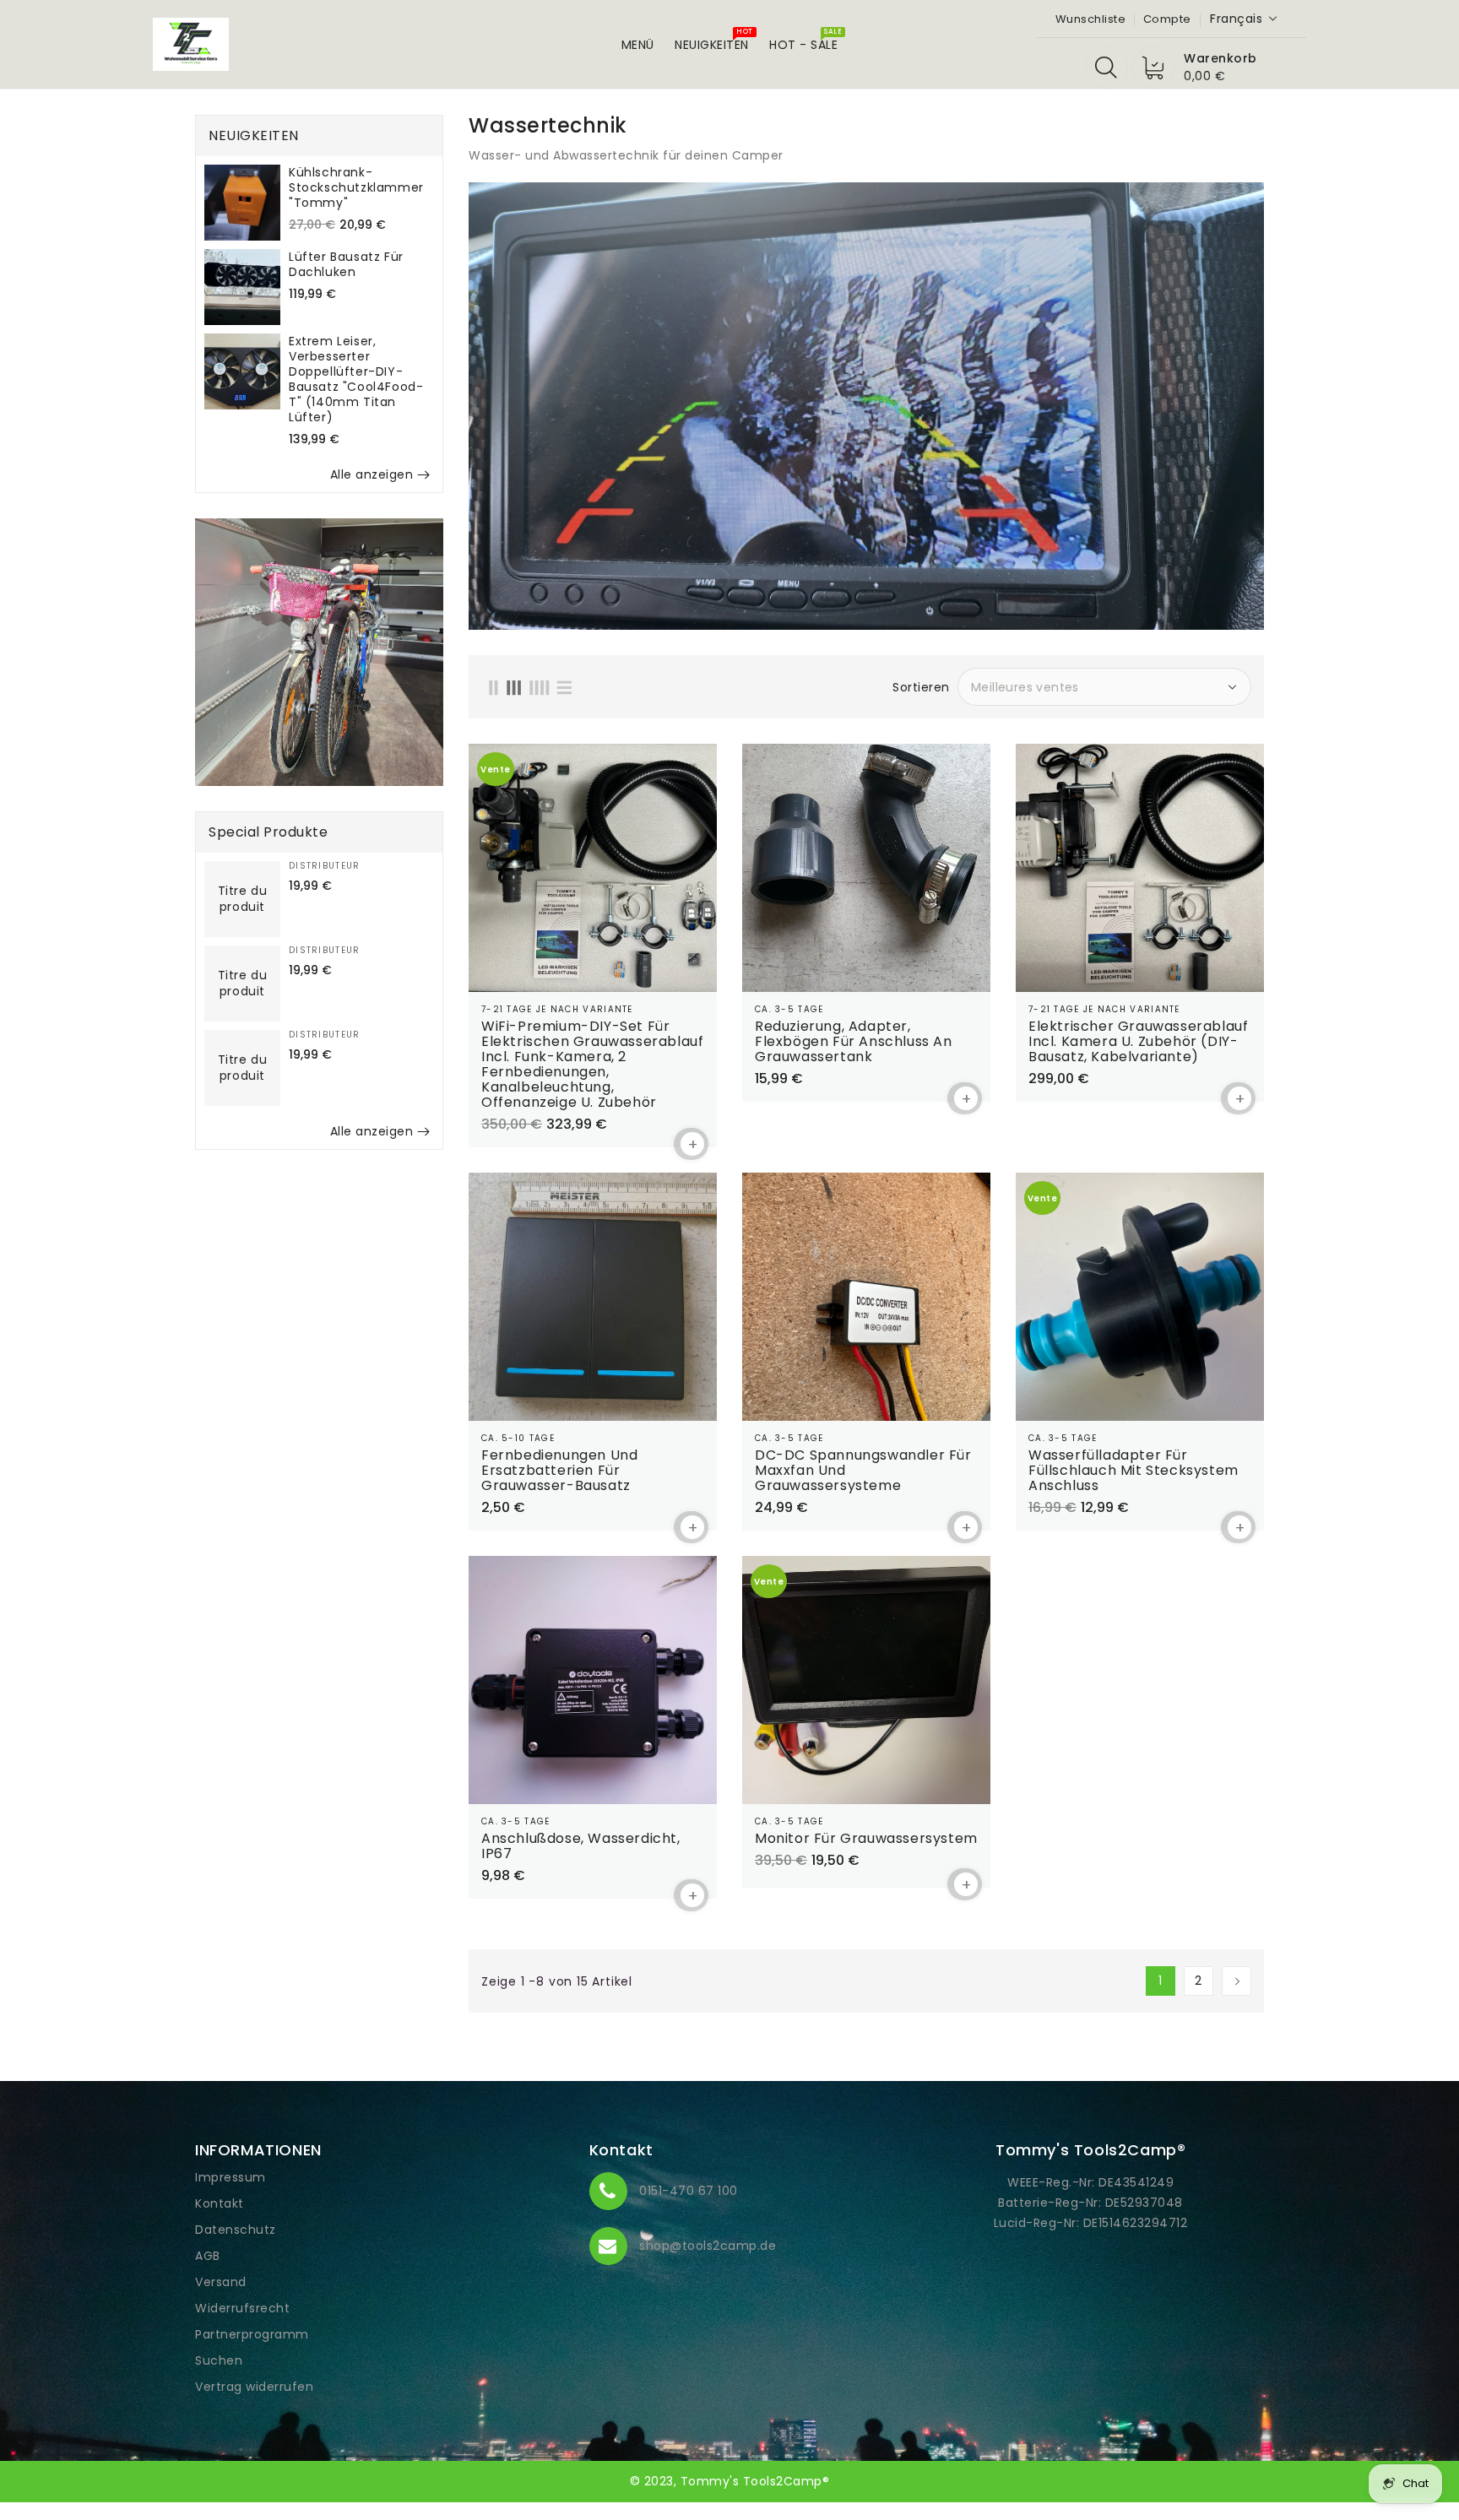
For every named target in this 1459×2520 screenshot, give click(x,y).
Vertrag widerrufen (254, 2387)
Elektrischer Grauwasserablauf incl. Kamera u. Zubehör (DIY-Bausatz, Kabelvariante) (1138, 1042)
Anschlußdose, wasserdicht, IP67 (581, 1846)
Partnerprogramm (252, 2334)
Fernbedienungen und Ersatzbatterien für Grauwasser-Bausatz (559, 1471)
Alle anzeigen (372, 474)
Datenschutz (236, 2230)
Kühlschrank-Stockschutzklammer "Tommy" (356, 187)
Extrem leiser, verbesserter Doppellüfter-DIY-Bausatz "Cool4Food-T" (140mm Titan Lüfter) (356, 379)
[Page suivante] (1237, 1981)
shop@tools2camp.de (708, 2246)
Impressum (231, 2177)
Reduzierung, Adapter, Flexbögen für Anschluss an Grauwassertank (854, 1042)
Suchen (219, 2360)
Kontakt (220, 2203)
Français (1236, 19)
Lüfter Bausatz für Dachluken (346, 264)
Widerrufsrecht (242, 2308)
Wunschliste (1091, 19)
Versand (221, 2282)
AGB (208, 2256)
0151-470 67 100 (689, 2191)
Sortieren (921, 687)
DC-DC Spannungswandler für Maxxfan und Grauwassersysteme (863, 1471)
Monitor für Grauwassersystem (866, 1839)
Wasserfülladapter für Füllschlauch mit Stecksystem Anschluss (1134, 1471)
